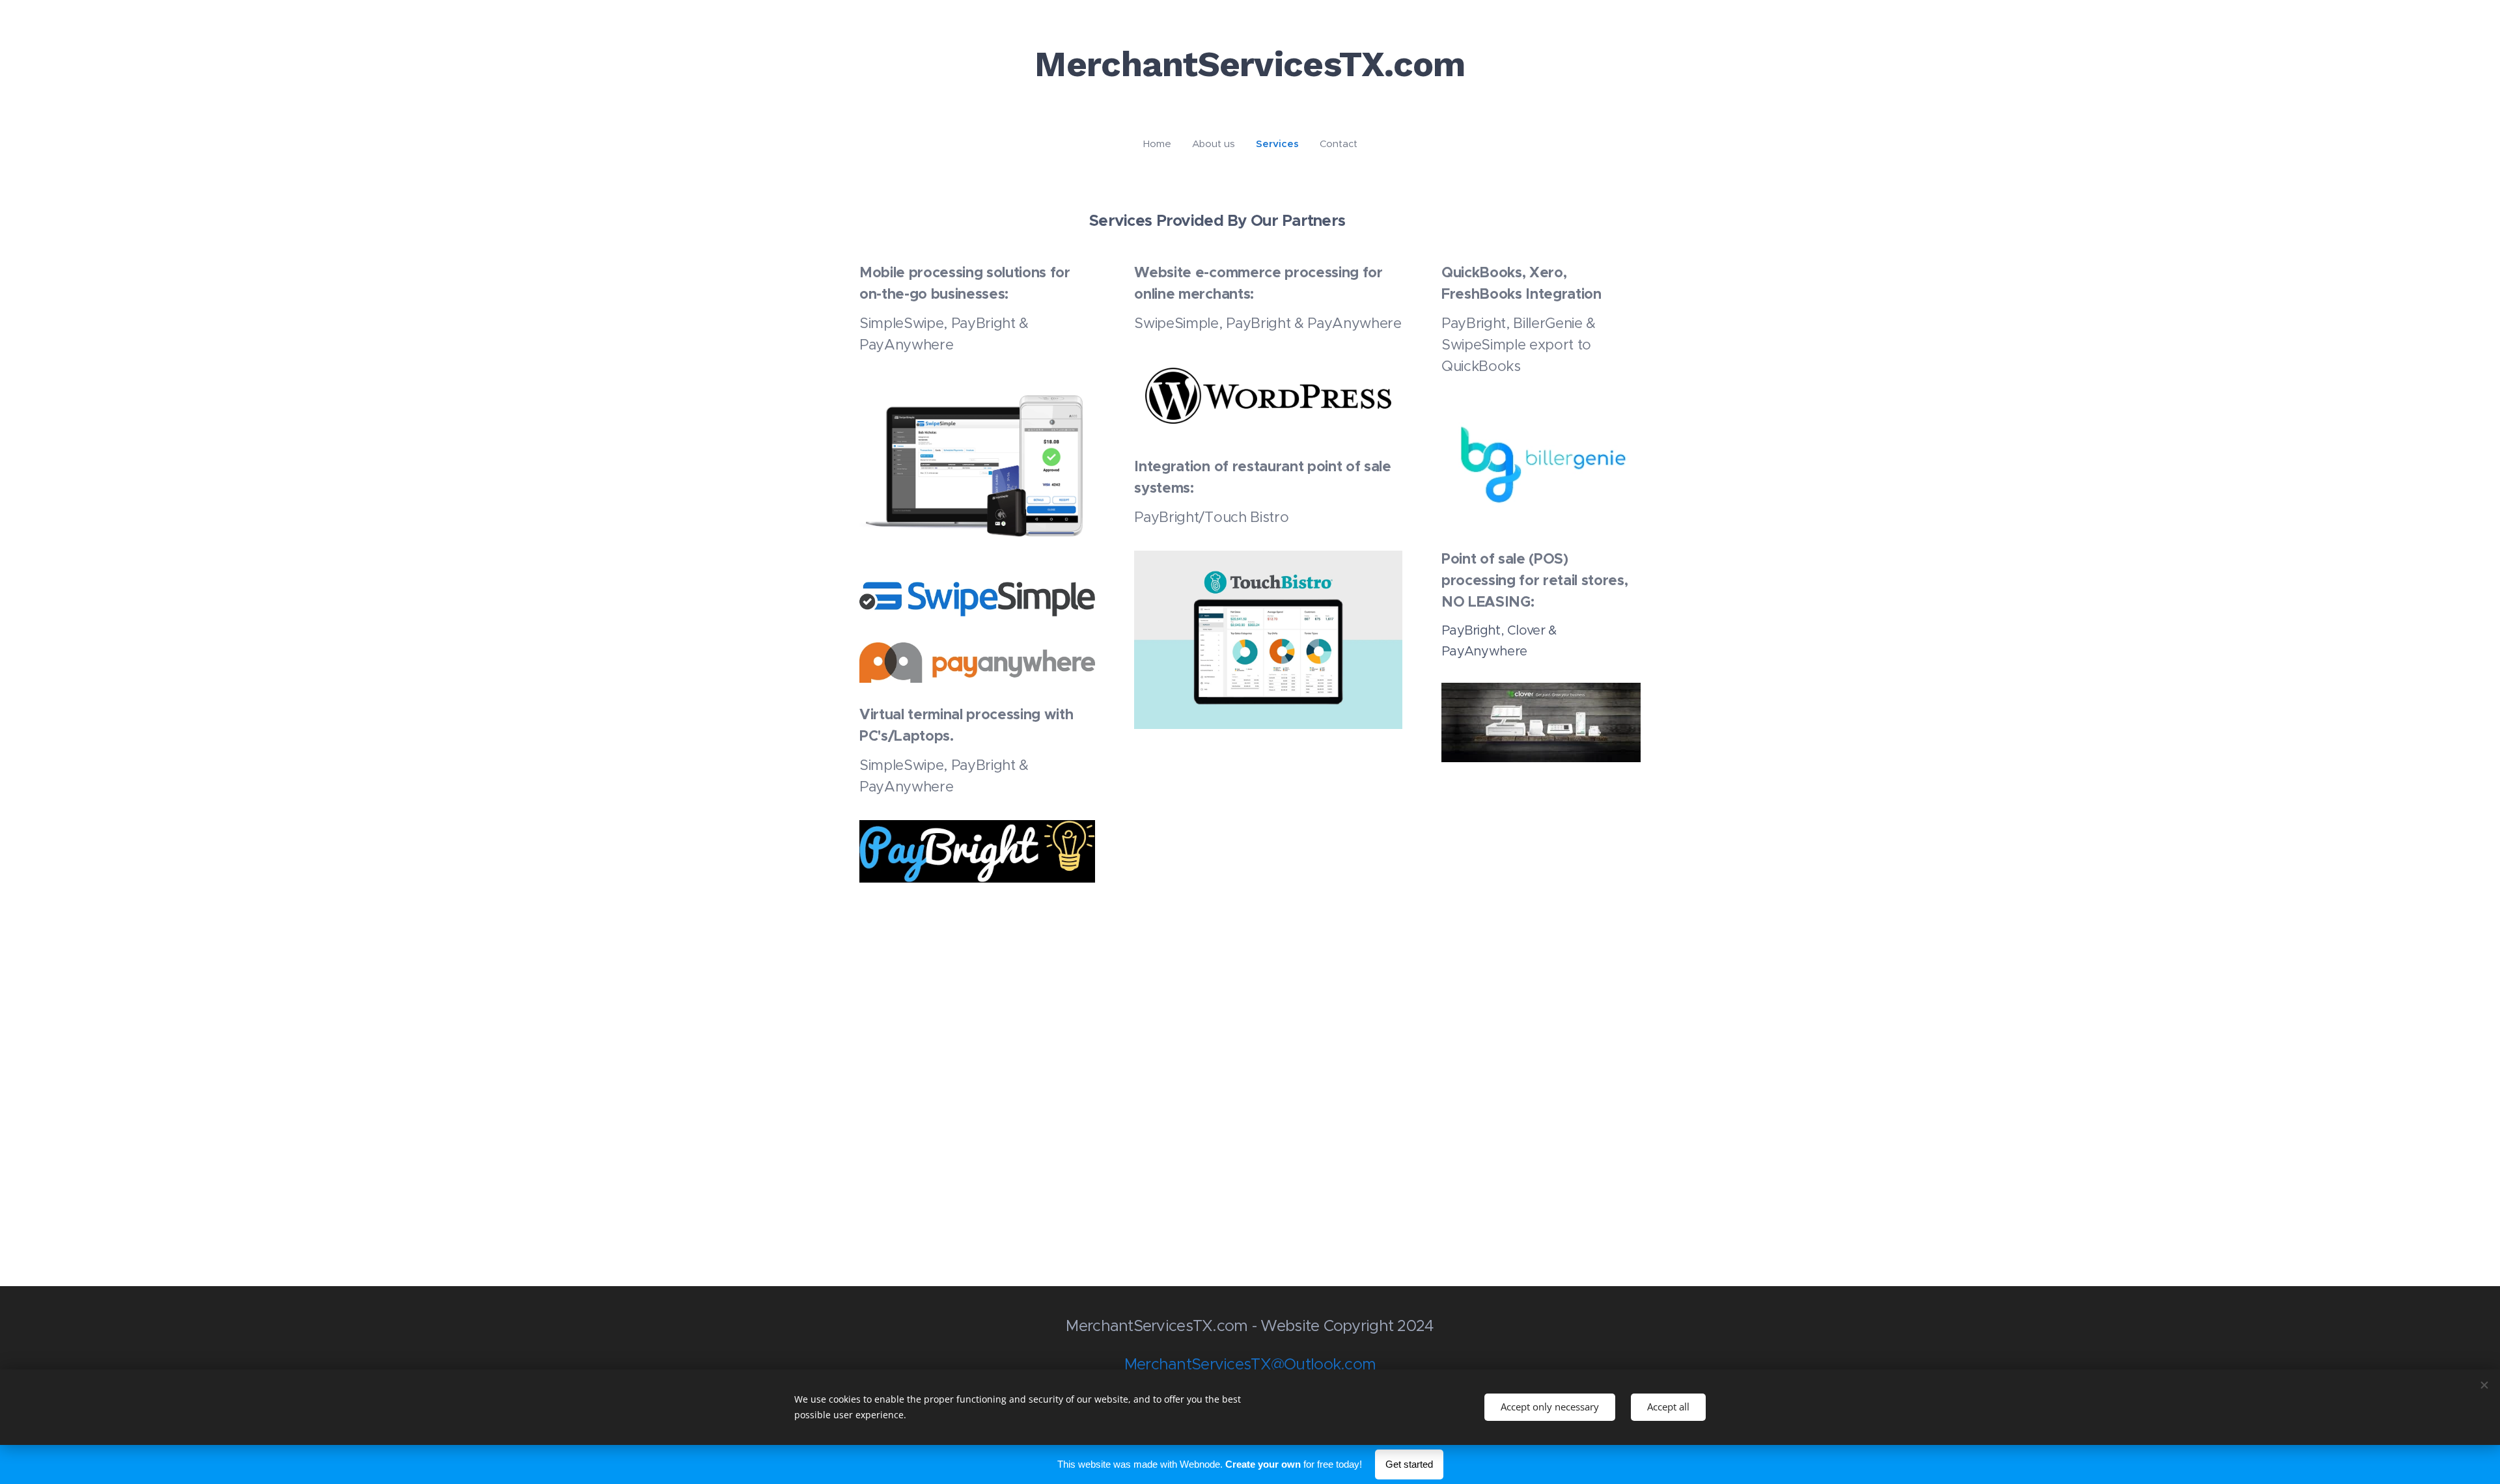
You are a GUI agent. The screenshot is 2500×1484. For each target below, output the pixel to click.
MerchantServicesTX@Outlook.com (1250, 1364)
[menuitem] (1162, 144)
